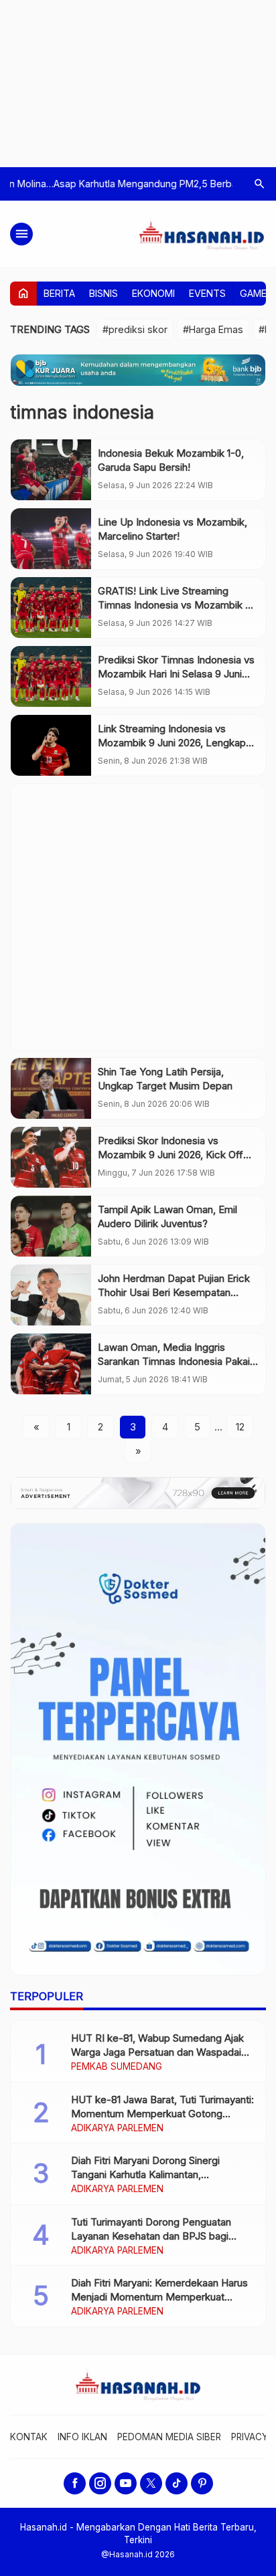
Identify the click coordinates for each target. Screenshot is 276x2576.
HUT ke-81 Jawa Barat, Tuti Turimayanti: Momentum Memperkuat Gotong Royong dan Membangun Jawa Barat (162, 2114)
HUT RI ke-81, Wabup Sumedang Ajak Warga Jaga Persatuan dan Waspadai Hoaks (157, 2052)
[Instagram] (100, 2483)
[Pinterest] (202, 2483)
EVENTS (207, 293)
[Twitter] (151, 2483)
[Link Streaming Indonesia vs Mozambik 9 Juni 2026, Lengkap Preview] (51, 745)
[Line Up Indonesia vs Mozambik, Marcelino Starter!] (51, 539)
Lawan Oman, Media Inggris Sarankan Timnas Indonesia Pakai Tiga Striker (174, 1361)
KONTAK (29, 2437)
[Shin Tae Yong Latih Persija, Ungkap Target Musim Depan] (51, 1088)
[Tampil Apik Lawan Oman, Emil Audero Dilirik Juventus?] (51, 1226)
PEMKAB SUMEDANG (117, 2067)
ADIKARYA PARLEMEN (117, 2129)
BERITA (59, 293)
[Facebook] (75, 2483)
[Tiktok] (177, 2483)
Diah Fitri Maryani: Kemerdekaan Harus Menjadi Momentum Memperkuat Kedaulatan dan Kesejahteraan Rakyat (159, 2297)
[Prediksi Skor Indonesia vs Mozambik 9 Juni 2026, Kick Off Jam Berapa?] (51, 1157)
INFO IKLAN (82, 2437)
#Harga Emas (213, 329)
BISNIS (103, 293)
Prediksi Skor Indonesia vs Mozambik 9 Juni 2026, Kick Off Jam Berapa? (170, 1155)
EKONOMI (153, 293)
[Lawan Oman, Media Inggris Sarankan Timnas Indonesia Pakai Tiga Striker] (51, 1364)
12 (240, 1427)
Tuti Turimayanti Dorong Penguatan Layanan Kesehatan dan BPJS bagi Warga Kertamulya (151, 2236)
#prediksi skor (135, 329)
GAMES (256, 293)
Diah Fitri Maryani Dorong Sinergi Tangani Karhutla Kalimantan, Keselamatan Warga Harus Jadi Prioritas (162, 2174)
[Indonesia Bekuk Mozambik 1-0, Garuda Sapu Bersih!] (51, 470)
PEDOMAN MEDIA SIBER (169, 2437)
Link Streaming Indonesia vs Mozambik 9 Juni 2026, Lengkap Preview (172, 743)
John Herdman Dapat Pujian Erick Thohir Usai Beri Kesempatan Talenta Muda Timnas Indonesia (174, 1292)
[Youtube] (126, 2483)
